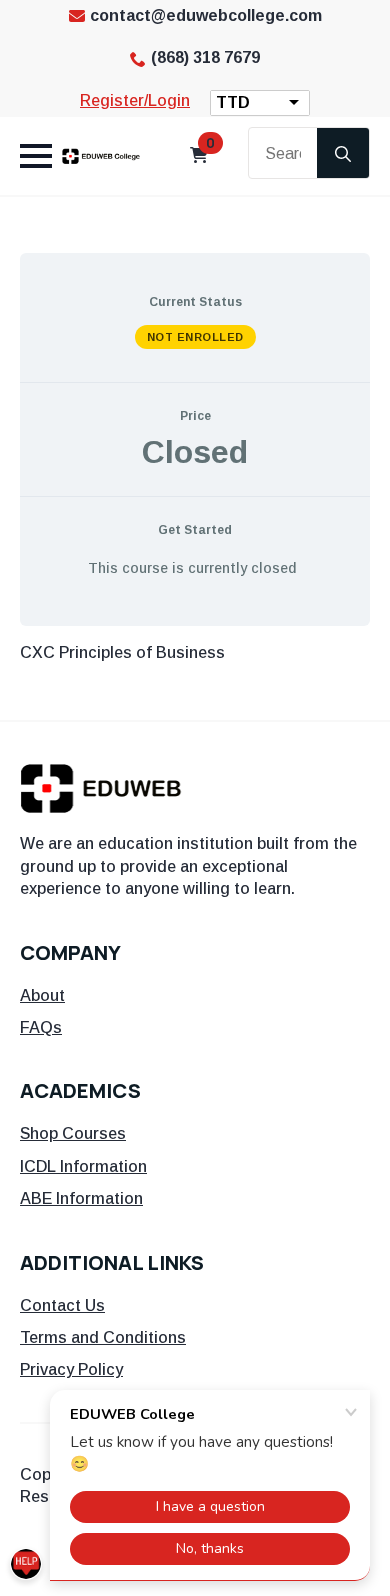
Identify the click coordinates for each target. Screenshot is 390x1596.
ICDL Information (83, 1166)
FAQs (41, 1027)
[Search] (343, 154)
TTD (233, 102)
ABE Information (81, 1198)
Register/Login (135, 100)
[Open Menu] (36, 156)
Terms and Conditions (103, 1337)
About (42, 995)
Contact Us (62, 1305)
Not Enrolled (195, 337)
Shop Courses (73, 1133)
